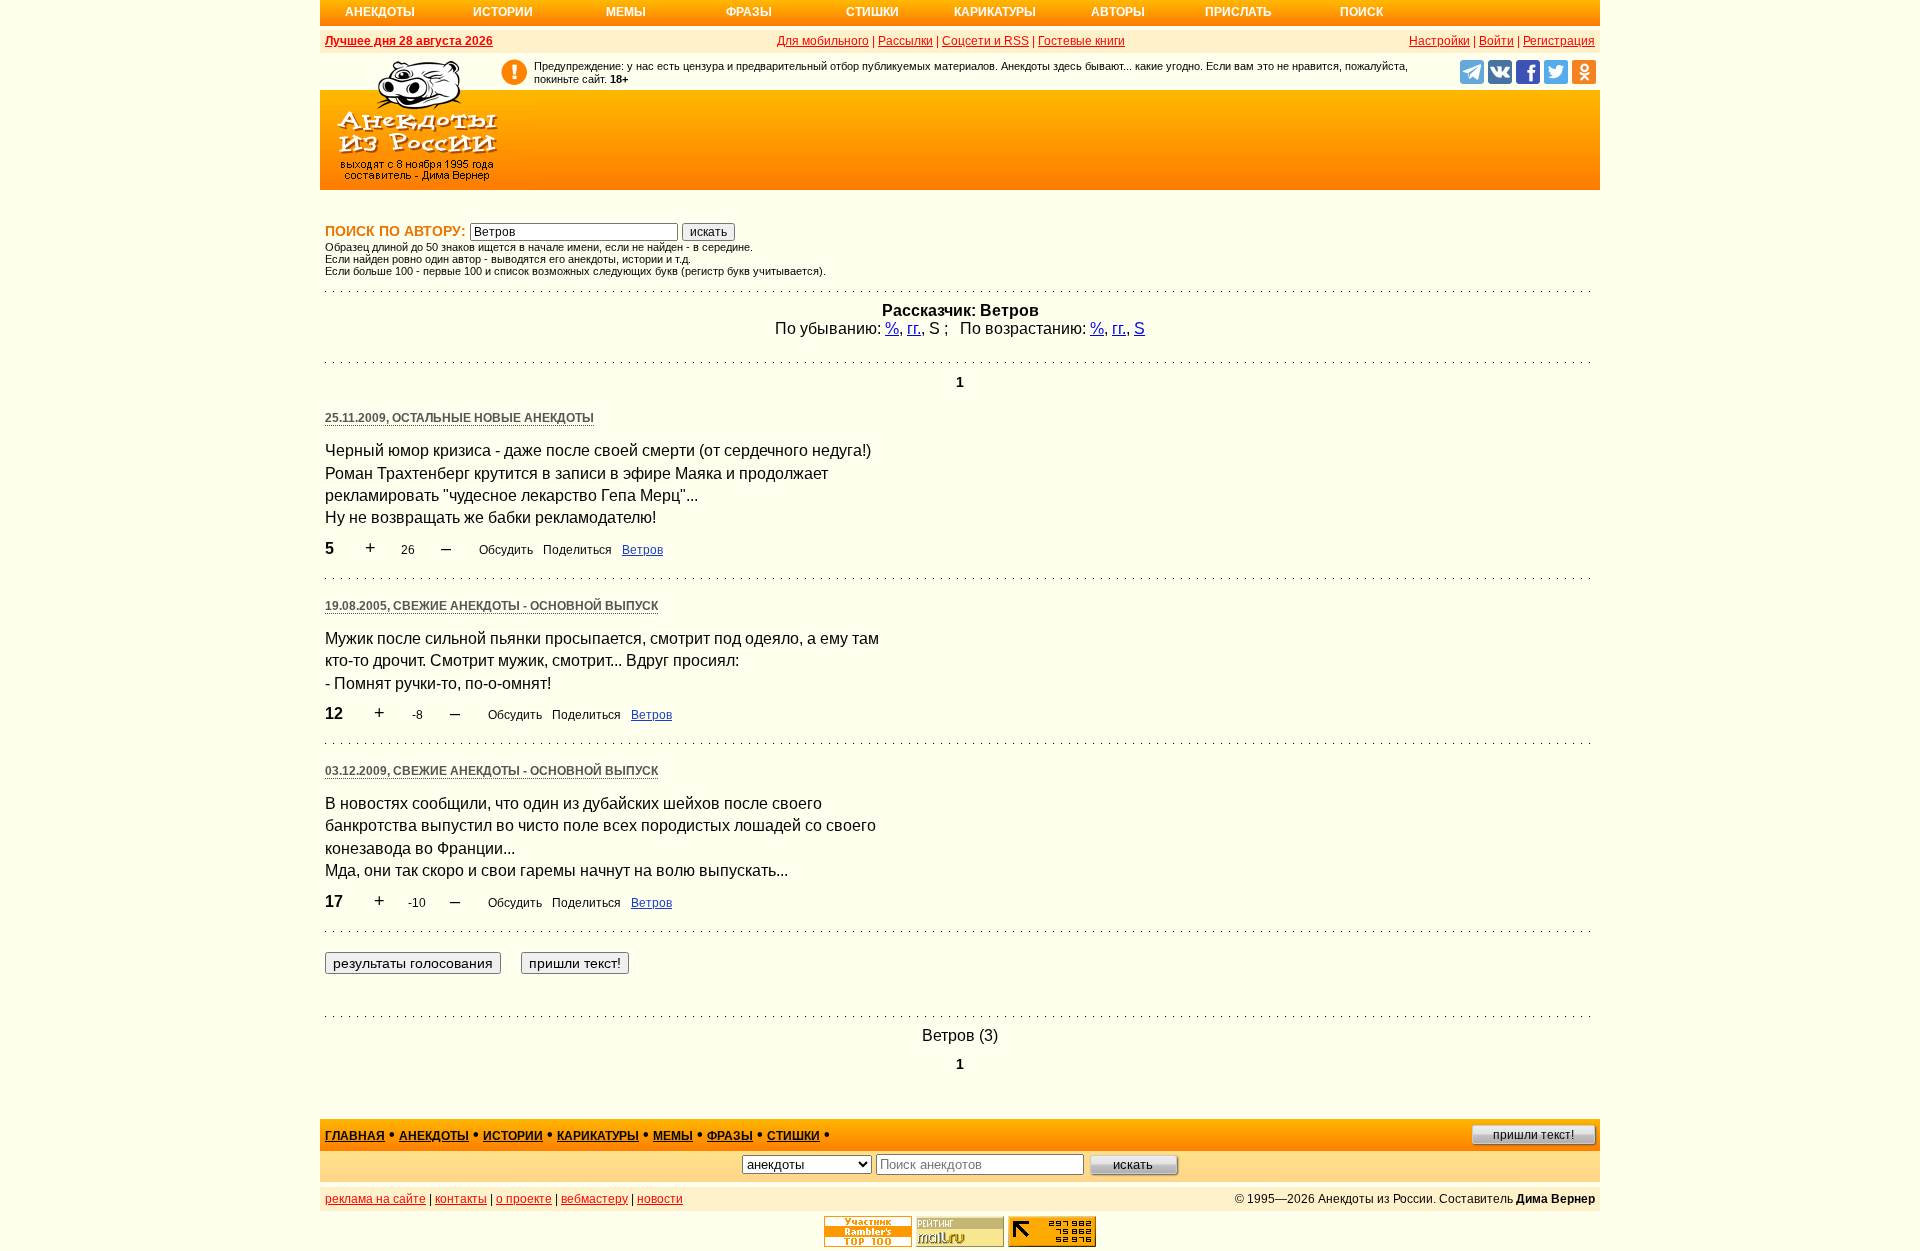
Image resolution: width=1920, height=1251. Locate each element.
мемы (673, 1136)
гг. (914, 328)
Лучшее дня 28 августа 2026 (409, 41)
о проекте (524, 1199)
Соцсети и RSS (985, 41)
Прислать (1238, 12)
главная (355, 1136)
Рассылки (905, 41)
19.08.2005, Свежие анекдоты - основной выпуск (491, 606)
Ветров (642, 550)
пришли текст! (1533, 1135)
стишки (793, 1136)
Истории (503, 12)
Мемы (626, 12)
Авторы (1118, 12)
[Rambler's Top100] (868, 1231)
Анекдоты (380, 12)
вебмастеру (594, 1199)
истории (513, 1136)
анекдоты (434, 1136)
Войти (1496, 41)
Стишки (872, 12)
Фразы (749, 12)
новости (660, 1199)
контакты (461, 1199)
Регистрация (1559, 41)
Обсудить (506, 550)
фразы (730, 1136)
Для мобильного (823, 41)
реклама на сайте (375, 1199)
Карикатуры (995, 12)
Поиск (1361, 12)
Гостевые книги (1081, 41)
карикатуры (598, 1136)
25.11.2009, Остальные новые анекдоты (459, 418)
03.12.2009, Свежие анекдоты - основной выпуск (491, 771)
